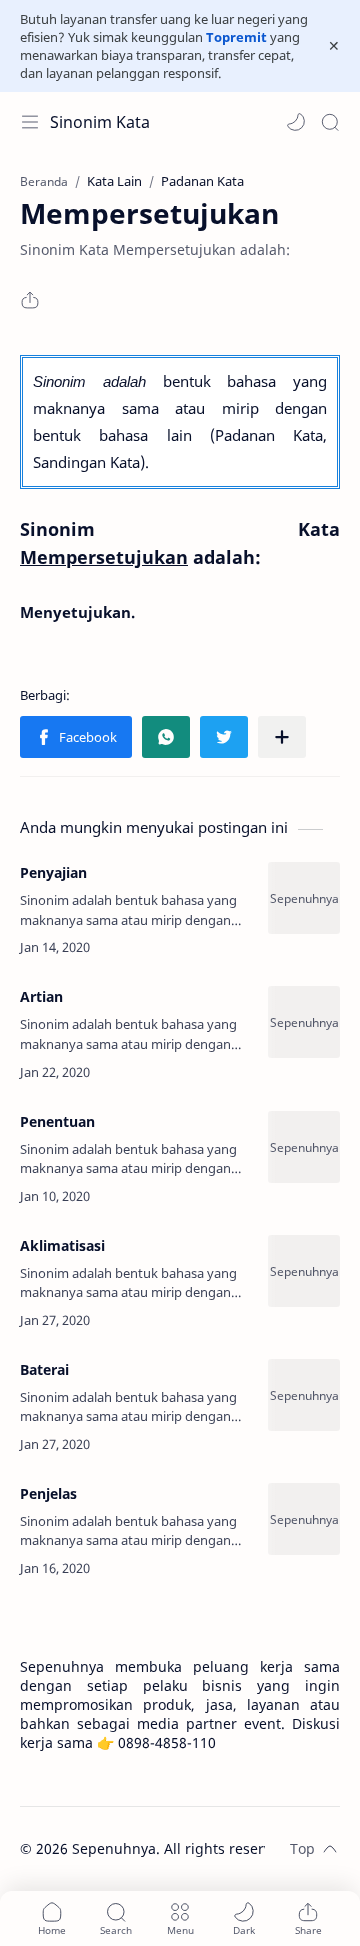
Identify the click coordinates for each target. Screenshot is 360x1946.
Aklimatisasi (62, 1245)
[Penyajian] (304, 898)
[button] (296, 122)
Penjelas (48, 1493)
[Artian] (304, 1022)
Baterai (44, 1369)
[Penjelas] (304, 1519)
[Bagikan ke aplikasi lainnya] (282, 737)
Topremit (236, 37)
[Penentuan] (304, 1147)
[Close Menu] (334, 46)
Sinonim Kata (100, 122)
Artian (41, 996)
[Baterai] (304, 1395)
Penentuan (57, 1121)
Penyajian (53, 872)
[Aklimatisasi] (304, 1271)
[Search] (330, 122)
